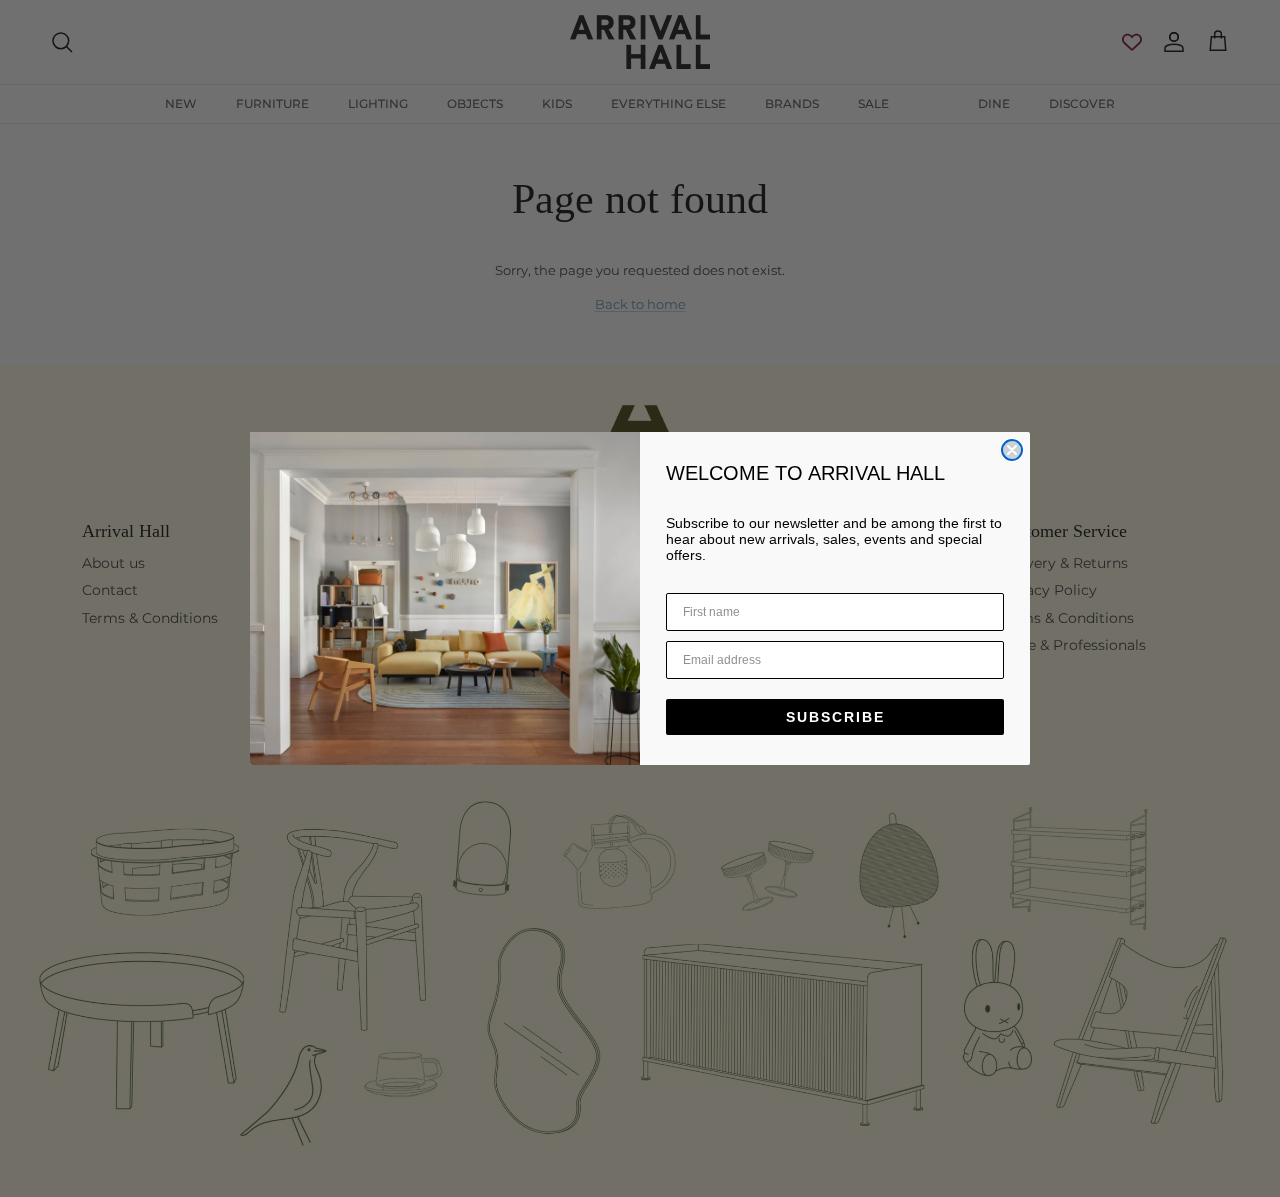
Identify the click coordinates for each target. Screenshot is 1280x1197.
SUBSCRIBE (835, 717)
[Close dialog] (1012, 450)
